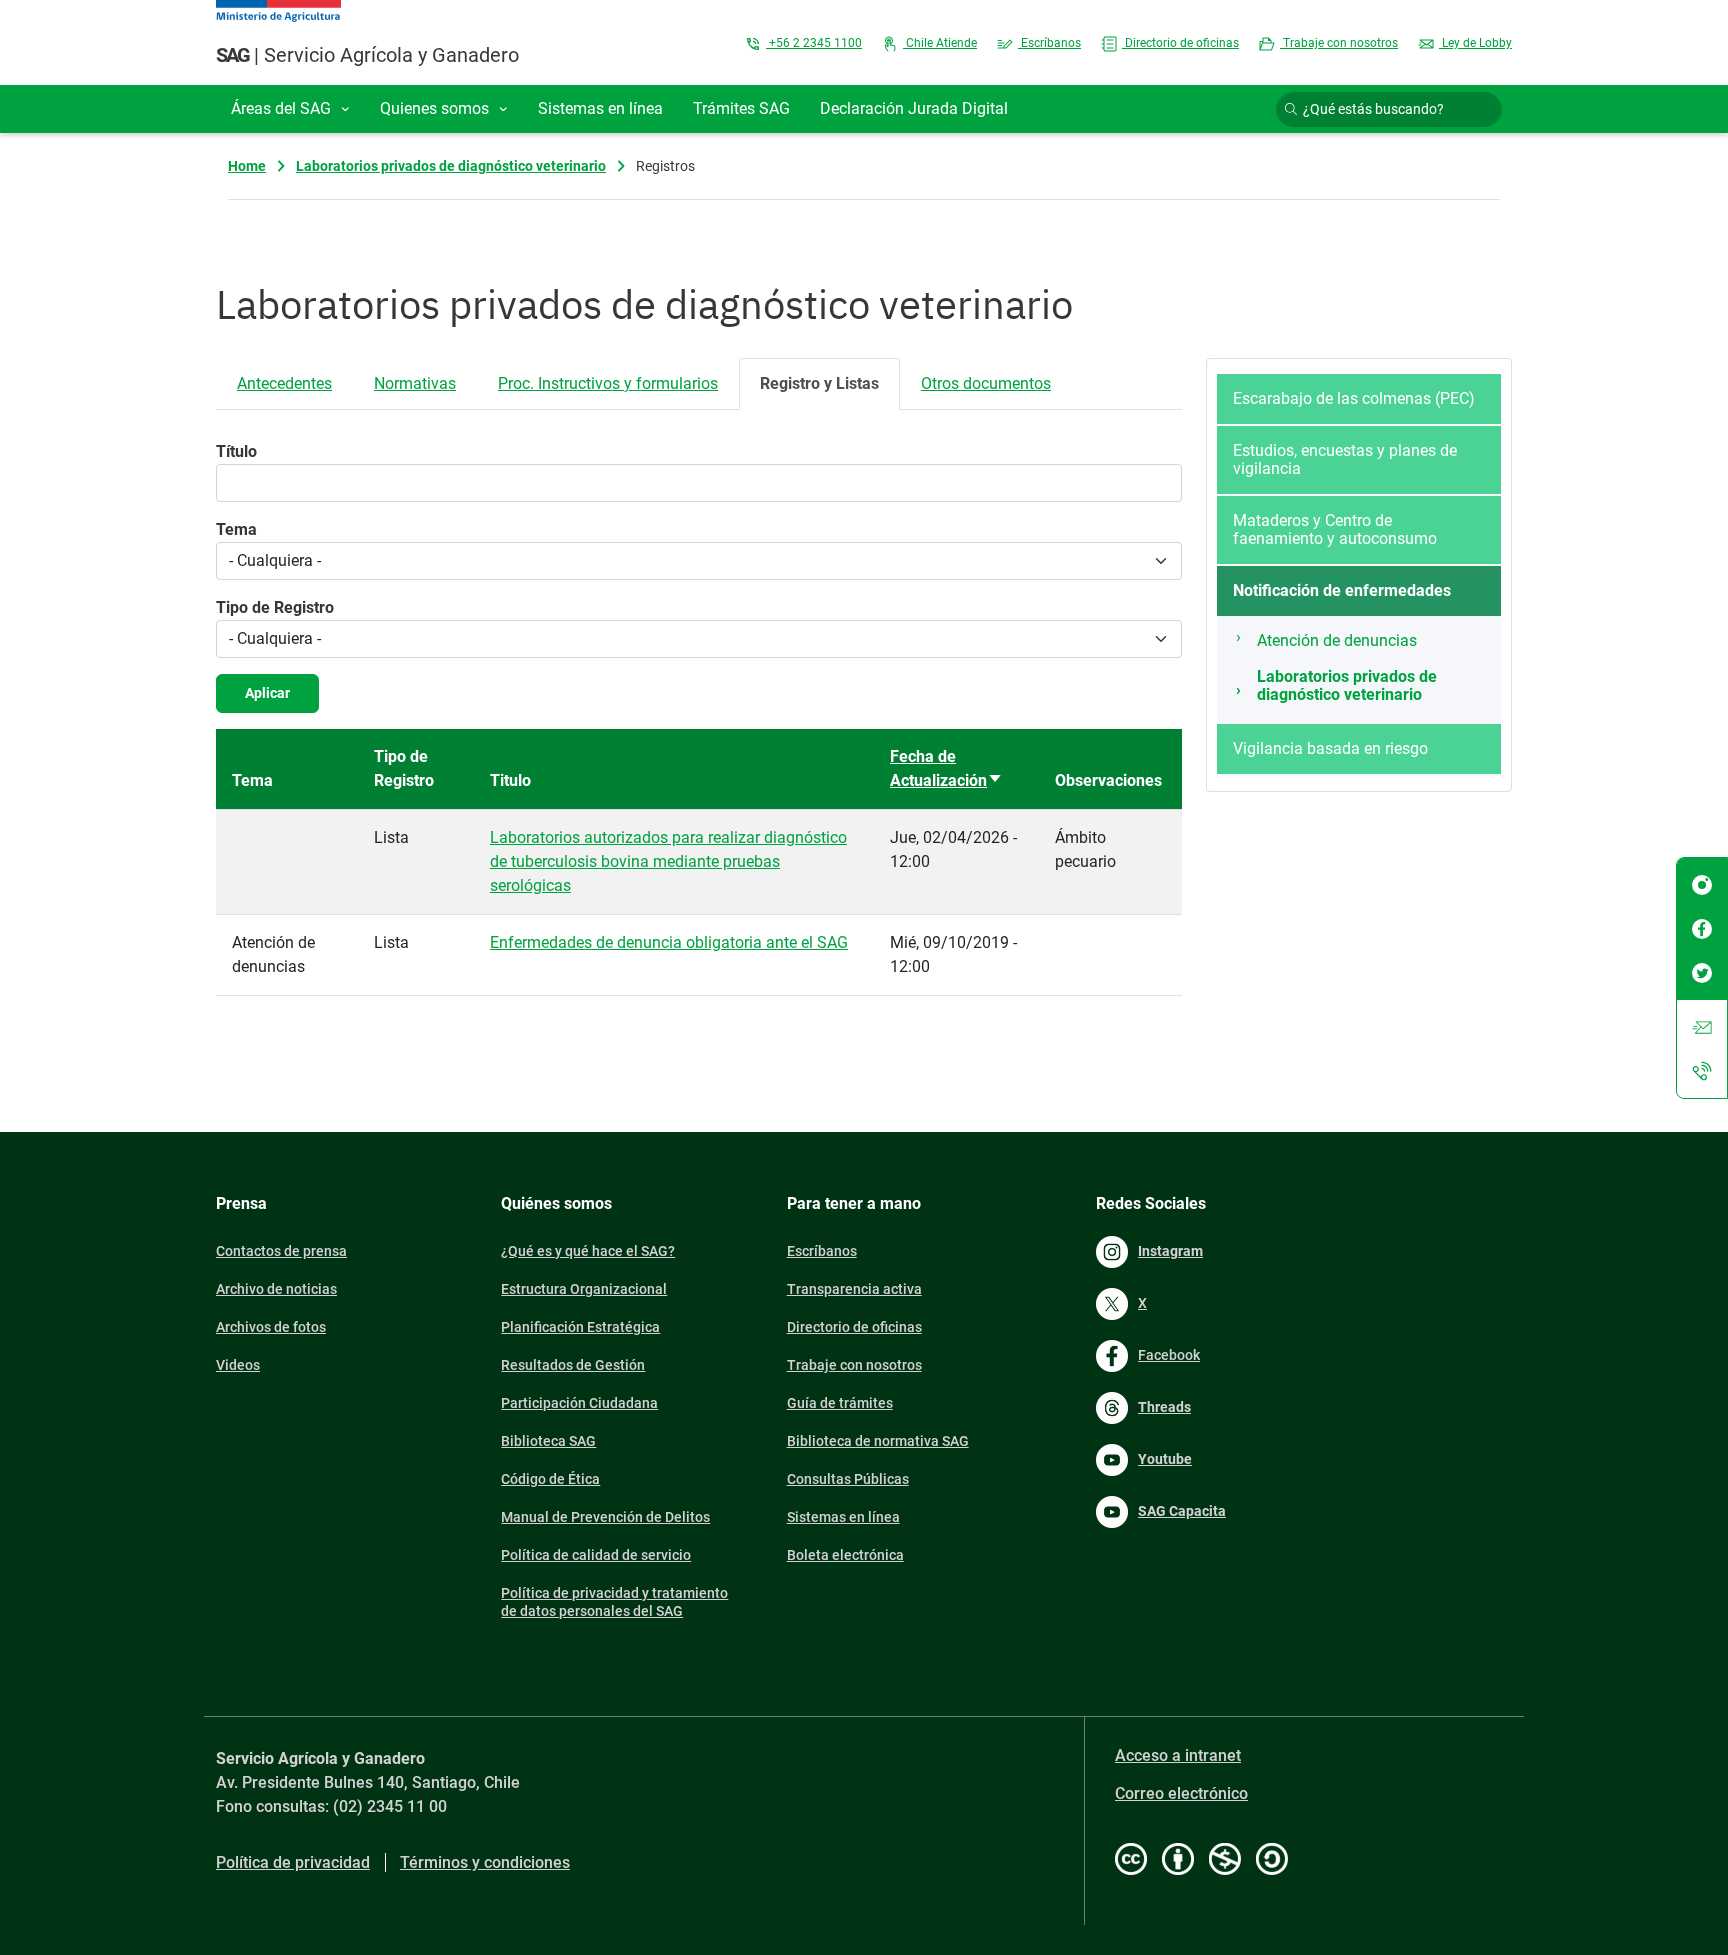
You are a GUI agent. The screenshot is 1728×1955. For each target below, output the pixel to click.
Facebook (1169, 1355)
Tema (236, 529)
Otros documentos (986, 383)
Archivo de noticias (276, 1289)
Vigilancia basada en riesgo (1330, 748)
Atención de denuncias (1337, 640)
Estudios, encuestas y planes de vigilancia (1345, 459)
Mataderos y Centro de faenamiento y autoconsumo (1335, 529)
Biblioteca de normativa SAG (878, 1441)
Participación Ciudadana (579, 1403)
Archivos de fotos (271, 1327)
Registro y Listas (819, 383)
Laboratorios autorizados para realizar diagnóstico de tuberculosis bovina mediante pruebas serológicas (668, 861)
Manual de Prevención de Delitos (605, 1517)
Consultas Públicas (848, 1479)
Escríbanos (1049, 43)
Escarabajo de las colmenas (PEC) (1354, 398)
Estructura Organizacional (584, 1289)
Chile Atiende (940, 43)
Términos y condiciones (485, 1862)
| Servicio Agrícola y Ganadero (367, 55)
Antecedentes (284, 383)
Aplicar (267, 693)
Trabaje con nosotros (1339, 43)
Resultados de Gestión (573, 1365)
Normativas (415, 383)
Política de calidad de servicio (596, 1555)
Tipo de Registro (275, 607)
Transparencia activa (854, 1289)
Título (236, 451)
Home (247, 166)
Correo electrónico (1181, 1793)
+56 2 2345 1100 (814, 43)
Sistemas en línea (843, 1517)
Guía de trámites (840, 1403)
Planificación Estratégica (580, 1327)
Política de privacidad (293, 1862)
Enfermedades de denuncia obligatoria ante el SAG (669, 942)
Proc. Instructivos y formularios (608, 383)
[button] (290, 109)
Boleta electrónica (845, 1555)
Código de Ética (550, 1479)
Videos (238, 1365)
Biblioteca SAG (548, 1441)
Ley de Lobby (1475, 43)
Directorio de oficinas (1180, 43)
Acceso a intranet (1178, 1755)
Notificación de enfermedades (1342, 590)
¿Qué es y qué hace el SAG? (588, 1251)
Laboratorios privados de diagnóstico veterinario (451, 166)
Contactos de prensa (281, 1251)
